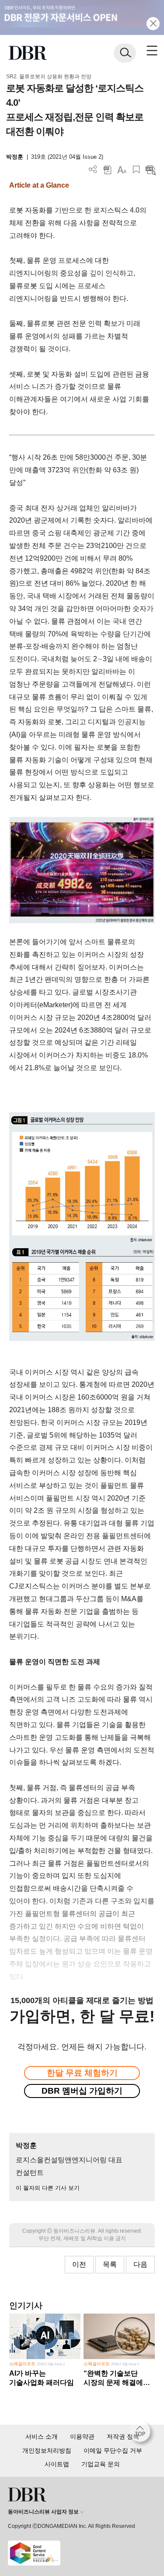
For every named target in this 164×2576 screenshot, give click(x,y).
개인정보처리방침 (47, 2450)
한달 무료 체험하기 (82, 2073)
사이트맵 (57, 2464)
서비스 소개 (42, 2436)
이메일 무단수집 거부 (113, 2450)
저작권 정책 (123, 2436)
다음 (140, 2264)
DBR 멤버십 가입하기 (82, 2091)
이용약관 (82, 2436)
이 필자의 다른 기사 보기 (48, 2188)
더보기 (93, 169)
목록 (110, 2264)
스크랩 (136, 169)
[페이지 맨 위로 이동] (142, 2434)
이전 (79, 2264)
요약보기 (151, 169)
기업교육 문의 (101, 2464)
